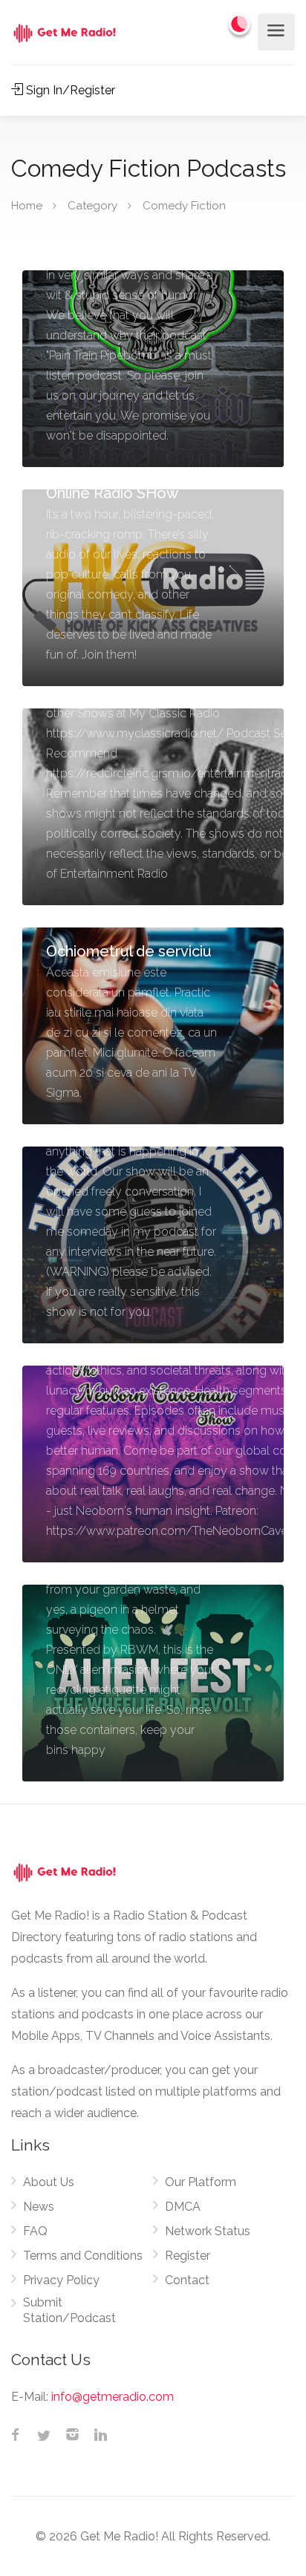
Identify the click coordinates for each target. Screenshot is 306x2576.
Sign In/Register (69, 90)
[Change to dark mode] (240, 24)
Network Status (208, 2231)
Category (92, 206)
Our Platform (201, 2182)
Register (188, 2256)
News (39, 2207)
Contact (187, 2280)
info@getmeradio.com (113, 2397)
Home (27, 206)
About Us (49, 2182)
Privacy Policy (61, 2280)
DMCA (183, 2207)
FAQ (35, 2231)
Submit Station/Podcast (69, 2310)
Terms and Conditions (83, 2256)
